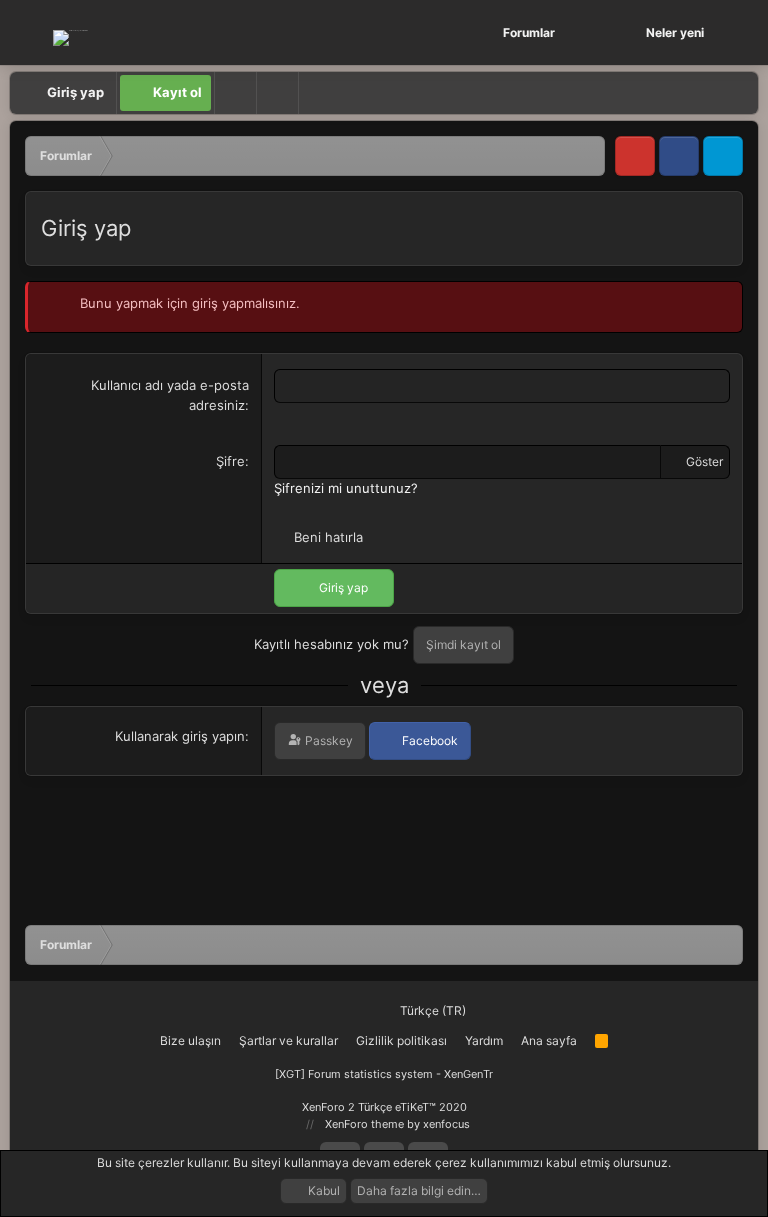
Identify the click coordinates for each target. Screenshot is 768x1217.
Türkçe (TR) (431, 1010)
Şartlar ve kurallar (288, 1040)
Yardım (484, 1040)
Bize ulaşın (190, 1040)
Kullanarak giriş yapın (180, 736)
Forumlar (529, 32)
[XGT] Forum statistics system (384, 1074)
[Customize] (235, 93)
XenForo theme (364, 1124)
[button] (589, 32)
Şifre (230, 461)
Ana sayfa (549, 1040)
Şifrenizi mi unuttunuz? (346, 488)
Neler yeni (675, 32)
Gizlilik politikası (401, 1040)
